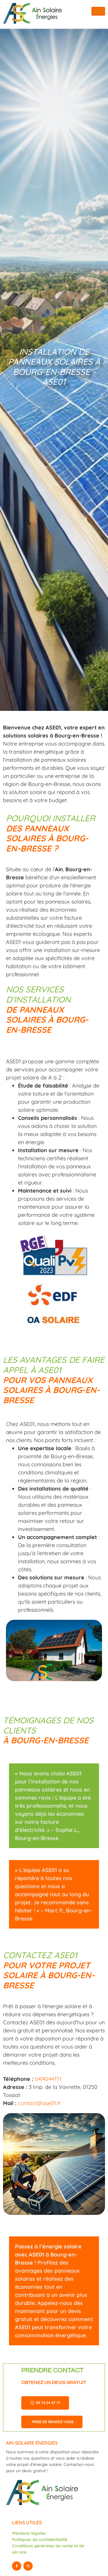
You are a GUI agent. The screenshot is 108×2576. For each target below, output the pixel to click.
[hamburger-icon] (98, 11)
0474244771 (48, 2079)
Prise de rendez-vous (53, 2422)
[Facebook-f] (17, 2566)
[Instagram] (28, 2566)
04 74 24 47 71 (48, 2403)
